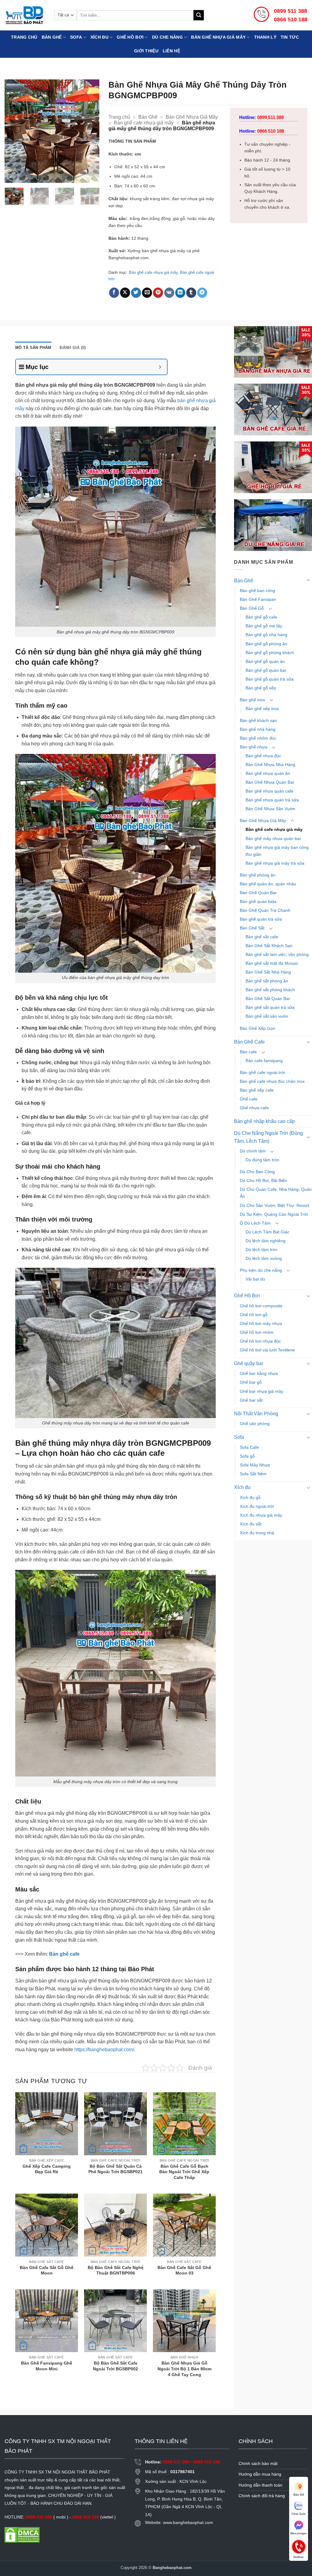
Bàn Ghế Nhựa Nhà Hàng (270, 765)
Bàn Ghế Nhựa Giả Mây (192, 117)
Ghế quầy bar (249, 1363)
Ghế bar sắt (251, 1400)
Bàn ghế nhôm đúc (258, 738)
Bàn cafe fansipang (264, 1061)
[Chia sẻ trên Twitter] (136, 293)
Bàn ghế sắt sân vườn (267, 1016)
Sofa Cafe (249, 1447)
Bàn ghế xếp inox (262, 709)
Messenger (299, 2533)
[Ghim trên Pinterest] (158, 293)
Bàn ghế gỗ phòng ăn (266, 644)
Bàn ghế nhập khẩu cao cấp (264, 1121)
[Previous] (14, 131)
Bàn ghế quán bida (258, 901)
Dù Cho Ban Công (257, 1172)
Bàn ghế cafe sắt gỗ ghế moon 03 (184, 2270)
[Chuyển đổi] (308, 580)
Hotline (299, 2546)
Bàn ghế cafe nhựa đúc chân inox (272, 1081)
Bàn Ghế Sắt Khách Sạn (269, 946)
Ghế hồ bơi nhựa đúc (260, 1341)
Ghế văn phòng (255, 1424)
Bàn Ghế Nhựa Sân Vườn (270, 809)
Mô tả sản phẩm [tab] (33, 348)
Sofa (76, 37)
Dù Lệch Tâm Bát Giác (268, 1232)
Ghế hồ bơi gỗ (254, 1315)
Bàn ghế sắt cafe (262, 937)
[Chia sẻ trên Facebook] (114, 293)
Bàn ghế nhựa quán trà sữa (272, 800)
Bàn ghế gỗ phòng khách (270, 653)
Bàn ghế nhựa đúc (263, 756)
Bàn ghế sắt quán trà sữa (270, 1007)
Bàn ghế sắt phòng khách (270, 990)
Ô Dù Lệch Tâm (255, 1223)
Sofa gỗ (247, 1456)
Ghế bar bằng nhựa (259, 1373)
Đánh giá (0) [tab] (73, 348)
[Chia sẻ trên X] (125, 293)
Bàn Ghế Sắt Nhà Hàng (268, 972)
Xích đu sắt (251, 1524)
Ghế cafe (249, 1099)
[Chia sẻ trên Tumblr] (191, 293)
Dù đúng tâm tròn (262, 1160)
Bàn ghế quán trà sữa (261, 919)
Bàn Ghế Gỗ (252, 608)
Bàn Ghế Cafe (249, 1042)
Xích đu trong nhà (257, 1533)
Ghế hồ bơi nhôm (257, 1332)
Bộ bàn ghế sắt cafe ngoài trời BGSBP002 (115, 2366)
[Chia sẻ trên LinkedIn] (180, 293)
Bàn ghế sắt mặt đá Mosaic (272, 963)
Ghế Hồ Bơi (130, 37)
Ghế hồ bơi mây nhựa (261, 1323)
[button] (13, 175)
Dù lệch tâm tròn (262, 1250)
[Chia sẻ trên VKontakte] (169, 293)
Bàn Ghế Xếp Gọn (257, 1028)
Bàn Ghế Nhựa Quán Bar (270, 782)
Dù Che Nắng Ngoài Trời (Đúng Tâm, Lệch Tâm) (268, 1137)
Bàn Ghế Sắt (252, 928)
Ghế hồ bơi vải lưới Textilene (267, 1350)
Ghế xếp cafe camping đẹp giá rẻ (47, 2169)
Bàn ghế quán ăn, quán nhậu (268, 884)
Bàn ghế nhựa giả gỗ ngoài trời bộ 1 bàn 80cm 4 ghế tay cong (184, 2369)
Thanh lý (265, 37)
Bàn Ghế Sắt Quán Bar (268, 999)
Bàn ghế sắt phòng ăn (267, 981)
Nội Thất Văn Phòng (256, 1414)
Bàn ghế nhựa (253, 747)
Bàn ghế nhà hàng (258, 729)
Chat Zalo (299, 2514)
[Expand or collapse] (160, 367)
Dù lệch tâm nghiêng (266, 1241)
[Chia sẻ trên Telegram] (202, 293)
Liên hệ (171, 51)
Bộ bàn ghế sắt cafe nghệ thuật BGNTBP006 (116, 2270)
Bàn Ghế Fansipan (258, 599)
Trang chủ (24, 37)
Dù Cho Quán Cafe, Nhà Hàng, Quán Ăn (276, 1193)
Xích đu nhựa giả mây (261, 1515)
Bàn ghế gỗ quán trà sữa (270, 679)
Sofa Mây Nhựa (255, 1465)
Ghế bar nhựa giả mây (262, 1391)
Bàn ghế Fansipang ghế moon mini (47, 2366)
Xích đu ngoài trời (257, 1506)
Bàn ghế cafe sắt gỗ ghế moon (47, 2270)
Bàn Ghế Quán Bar (258, 893)
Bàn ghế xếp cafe (257, 1090)
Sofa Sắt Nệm (253, 1474)
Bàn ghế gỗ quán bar (266, 670)
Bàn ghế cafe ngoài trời (262, 1072)
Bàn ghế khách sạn (258, 720)
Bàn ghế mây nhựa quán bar (273, 838)
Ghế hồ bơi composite (261, 1306)
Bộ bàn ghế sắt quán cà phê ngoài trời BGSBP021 (115, 2169)
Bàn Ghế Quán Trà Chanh (265, 910)
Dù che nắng (167, 37)
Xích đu (99, 37)
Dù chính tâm (253, 1151)
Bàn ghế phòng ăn (258, 875)
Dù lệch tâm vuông (264, 1258)
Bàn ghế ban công (257, 591)
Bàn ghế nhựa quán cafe (269, 791)
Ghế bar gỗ (251, 1382)
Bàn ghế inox (252, 700)
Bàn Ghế (52, 37)
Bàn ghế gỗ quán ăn (265, 661)
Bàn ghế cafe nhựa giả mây (144, 123)
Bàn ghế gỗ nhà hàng (266, 635)
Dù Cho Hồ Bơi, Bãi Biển (263, 1180)
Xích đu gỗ (250, 1497)
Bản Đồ (299, 2495)
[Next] (90, 131)
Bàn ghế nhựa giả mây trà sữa (275, 863)
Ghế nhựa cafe (254, 1108)
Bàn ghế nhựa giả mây (218, 37)
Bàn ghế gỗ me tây (264, 626)
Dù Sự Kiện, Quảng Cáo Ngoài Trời (274, 1214)
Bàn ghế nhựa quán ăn (268, 773)
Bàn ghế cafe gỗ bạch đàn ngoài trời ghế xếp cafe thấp (184, 2172)
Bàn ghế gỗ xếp (261, 688)
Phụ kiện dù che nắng (261, 1270)
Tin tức (290, 37)
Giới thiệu (146, 51)
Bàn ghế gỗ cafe (261, 617)
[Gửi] (199, 15)
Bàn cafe (248, 1052)
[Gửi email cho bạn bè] (147, 293)
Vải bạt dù (255, 1279)
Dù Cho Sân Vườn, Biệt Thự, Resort (275, 1205)
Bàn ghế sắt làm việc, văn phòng (277, 954)
